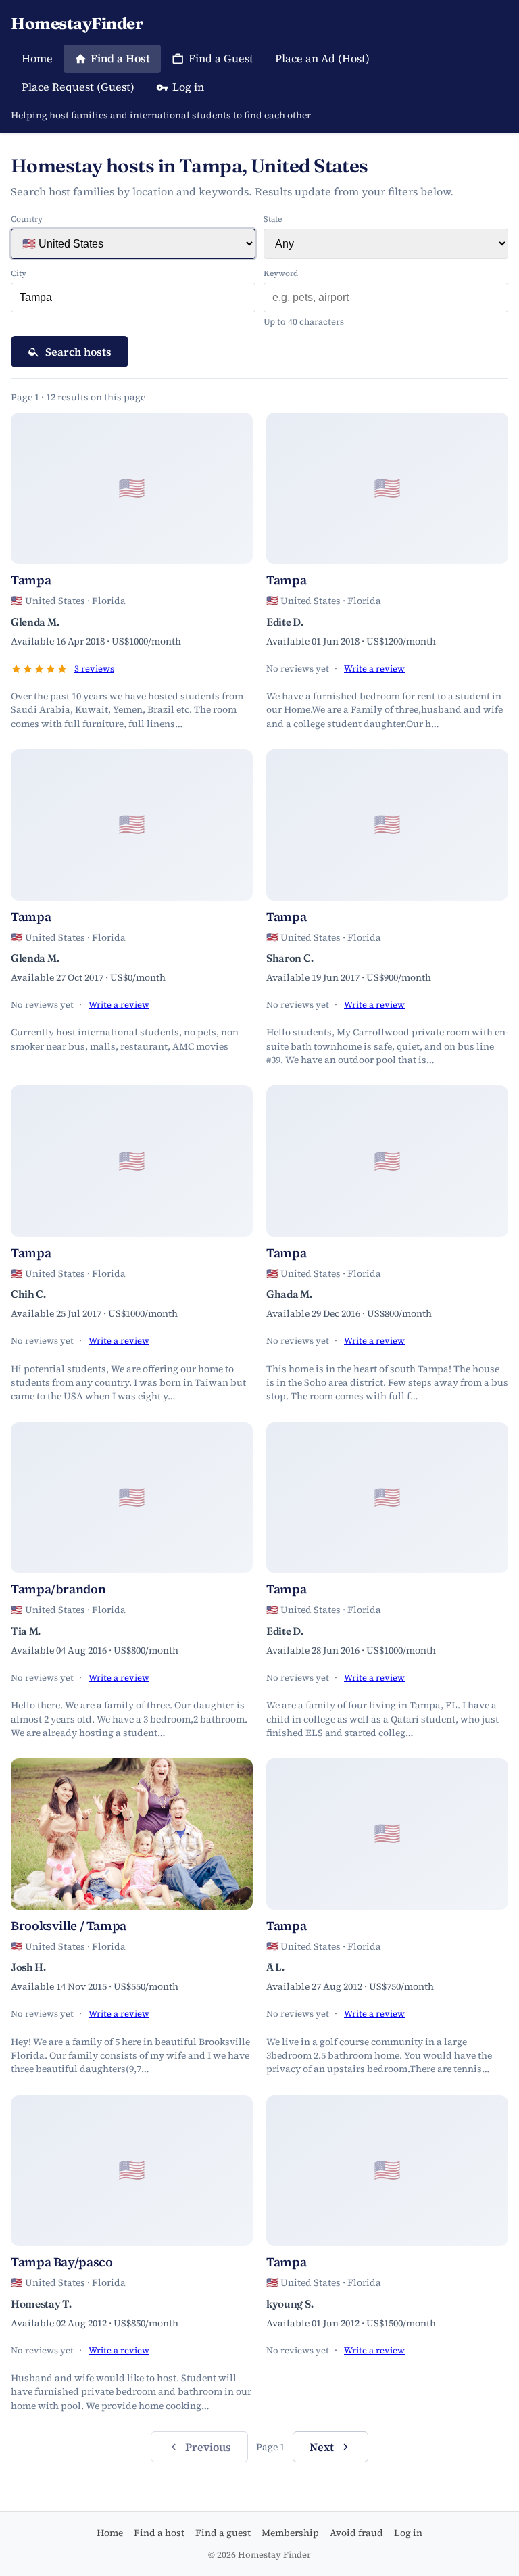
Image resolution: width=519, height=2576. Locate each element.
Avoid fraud (356, 2533)
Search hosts (78, 352)
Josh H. (28, 1967)
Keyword (281, 273)
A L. (275, 1967)
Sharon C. (290, 958)
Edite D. (285, 622)
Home (37, 58)
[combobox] (133, 298)
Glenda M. (35, 622)
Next (322, 2447)
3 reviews (94, 669)
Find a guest (223, 2533)
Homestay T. (41, 2304)
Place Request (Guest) (78, 87)
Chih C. (28, 1294)
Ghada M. (289, 1294)
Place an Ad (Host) (322, 58)
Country (27, 219)
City (19, 273)
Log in (188, 87)
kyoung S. (290, 2304)
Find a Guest (221, 58)
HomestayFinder (77, 23)
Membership (290, 2533)
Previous (208, 2447)
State (273, 219)
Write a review (374, 669)
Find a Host (120, 58)
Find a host (159, 2533)
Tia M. (26, 1631)
